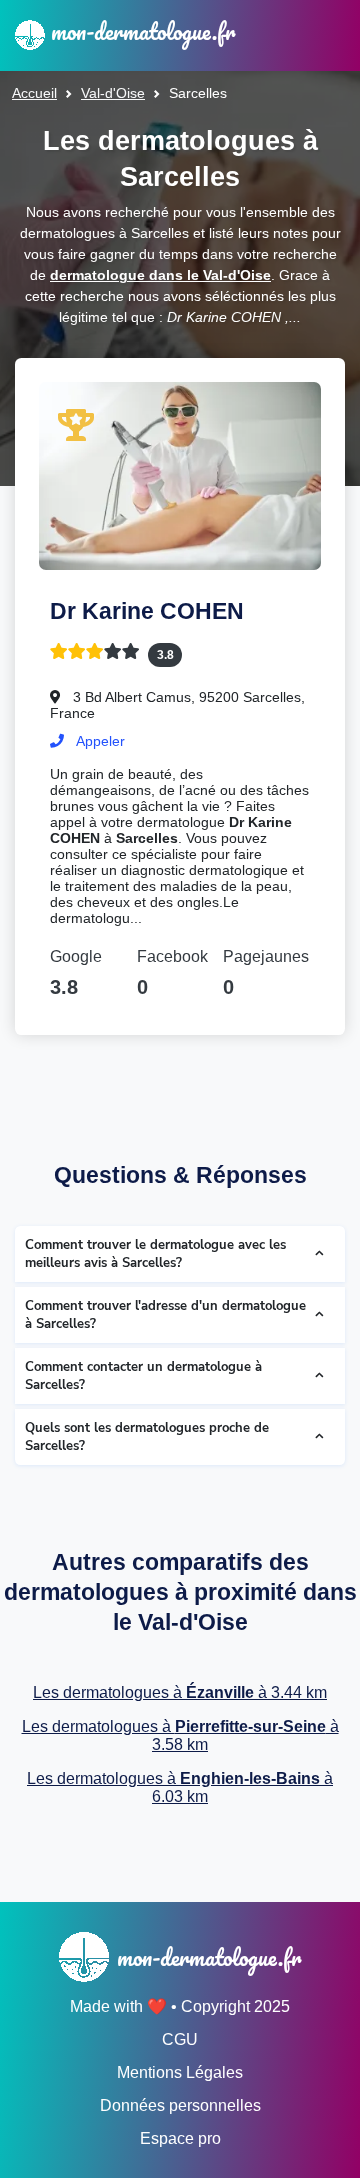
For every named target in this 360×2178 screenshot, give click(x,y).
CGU (180, 2039)
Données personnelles (180, 2105)
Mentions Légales (180, 2072)
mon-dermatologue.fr (140, 31)
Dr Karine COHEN (147, 611)
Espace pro (180, 2138)
